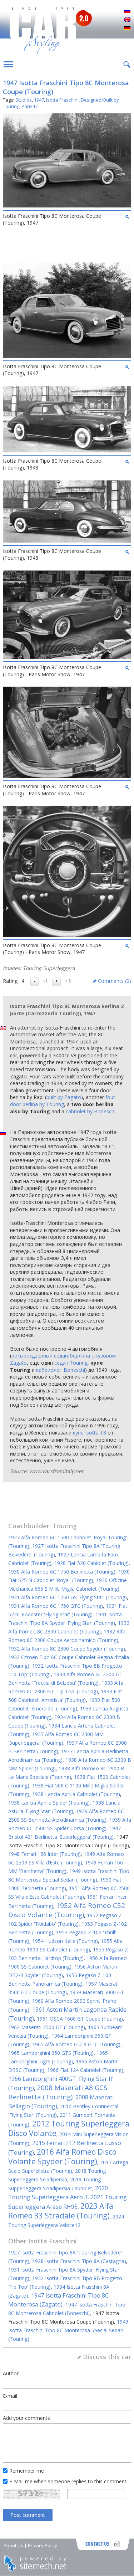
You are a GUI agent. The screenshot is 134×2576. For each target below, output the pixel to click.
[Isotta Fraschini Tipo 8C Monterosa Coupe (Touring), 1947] (67, 206)
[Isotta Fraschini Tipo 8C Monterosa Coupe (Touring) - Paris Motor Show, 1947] (67, 657)
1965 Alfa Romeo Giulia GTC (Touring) (76, 2044)
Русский (127, 11)
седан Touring (71, 1363)
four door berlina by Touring (63, 1101)
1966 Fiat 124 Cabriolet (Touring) (85, 2070)
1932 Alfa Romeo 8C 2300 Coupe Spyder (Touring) (67, 1649)
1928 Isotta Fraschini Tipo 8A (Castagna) (79, 2261)
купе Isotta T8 (90, 1433)
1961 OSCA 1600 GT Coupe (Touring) (80, 2019)
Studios (24, 100)
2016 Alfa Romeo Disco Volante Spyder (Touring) (62, 2157)
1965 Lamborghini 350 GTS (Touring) (51, 2053)
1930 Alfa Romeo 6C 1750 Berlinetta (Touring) (62, 1572)
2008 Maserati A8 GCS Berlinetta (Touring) (58, 2092)
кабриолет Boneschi (61, 1370)
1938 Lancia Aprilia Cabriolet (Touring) (76, 1794)
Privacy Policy (43, 2545)
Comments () (115, 981)
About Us (13, 2545)
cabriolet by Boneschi (91, 1111)
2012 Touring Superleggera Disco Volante (69, 2128)
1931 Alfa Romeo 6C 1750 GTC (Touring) (56, 1606)
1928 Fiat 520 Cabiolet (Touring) (91, 1563)
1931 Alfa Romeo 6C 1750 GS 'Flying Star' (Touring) (68, 1597)
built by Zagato (64, 1097)
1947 (39, 100)
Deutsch (127, 29)
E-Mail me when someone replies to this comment (68, 2481)
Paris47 (29, 106)
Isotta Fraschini (62, 100)
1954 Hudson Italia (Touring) (65, 1941)
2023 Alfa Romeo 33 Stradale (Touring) (61, 2211)
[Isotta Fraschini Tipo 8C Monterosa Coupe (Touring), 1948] (67, 450)
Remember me (27, 2471)
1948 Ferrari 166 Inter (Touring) (44, 1854)
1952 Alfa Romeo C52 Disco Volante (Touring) (67, 1910)
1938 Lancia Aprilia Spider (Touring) (49, 1803)
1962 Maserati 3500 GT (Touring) (47, 2027)
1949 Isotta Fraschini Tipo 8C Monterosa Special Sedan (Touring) (68, 2330)
